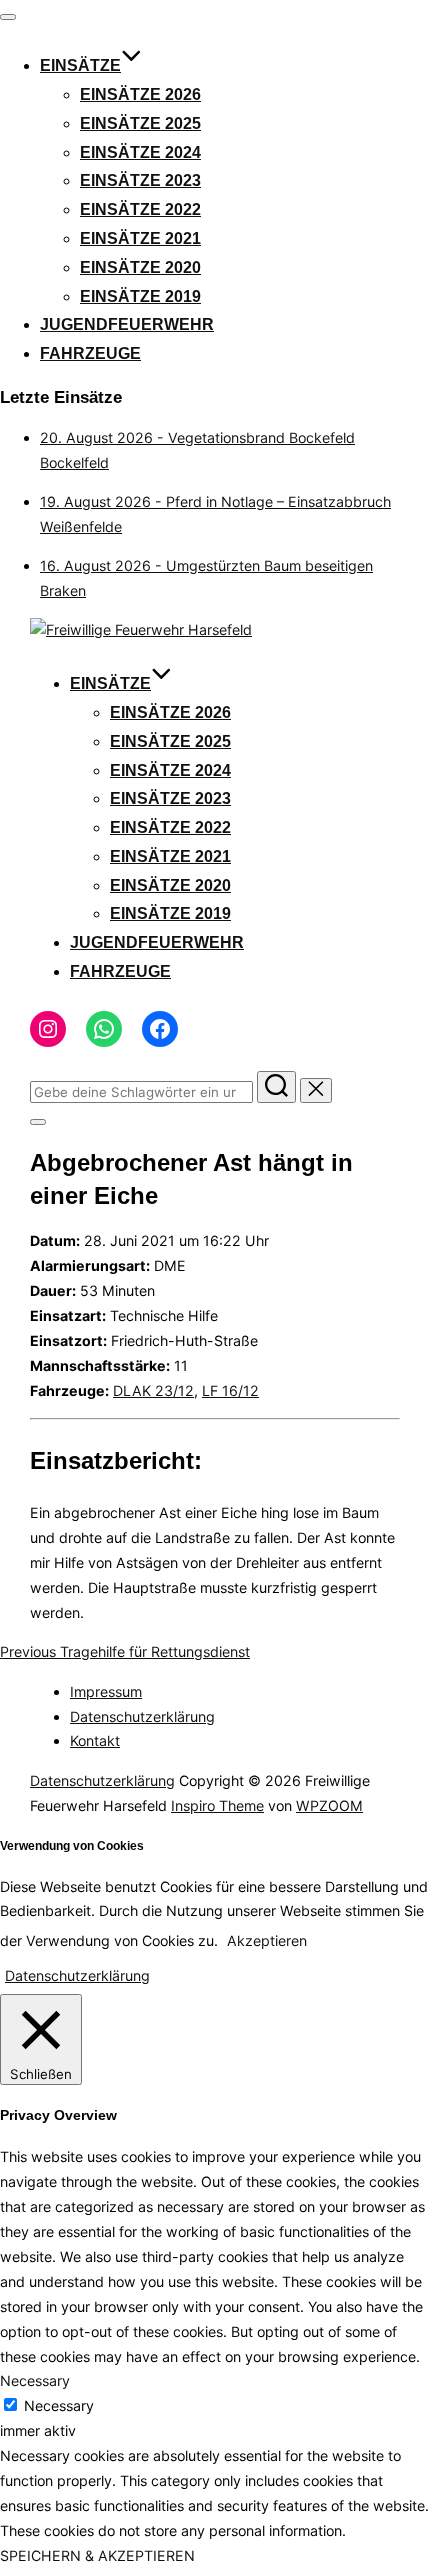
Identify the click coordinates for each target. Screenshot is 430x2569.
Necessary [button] (35, 2380)
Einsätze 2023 (140, 180)
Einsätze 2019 (140, 296)
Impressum (106, 1691)
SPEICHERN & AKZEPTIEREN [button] (97, 2555)
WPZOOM (329, 1805)
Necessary (59, 2405)
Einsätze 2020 (140, 267)
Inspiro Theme (217, 1805)
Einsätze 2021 (140, 238)
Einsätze (80, 65)
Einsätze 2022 (140, 209)
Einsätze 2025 (140, 123)
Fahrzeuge (90, 353)
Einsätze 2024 (140, 152)
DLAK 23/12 (153, 1390)
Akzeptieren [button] (267, 1940)
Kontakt (95, 1740)
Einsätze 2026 (140, 94)
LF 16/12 (230, 1390)
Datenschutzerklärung (142, 1716)
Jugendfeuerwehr (127, 324)
